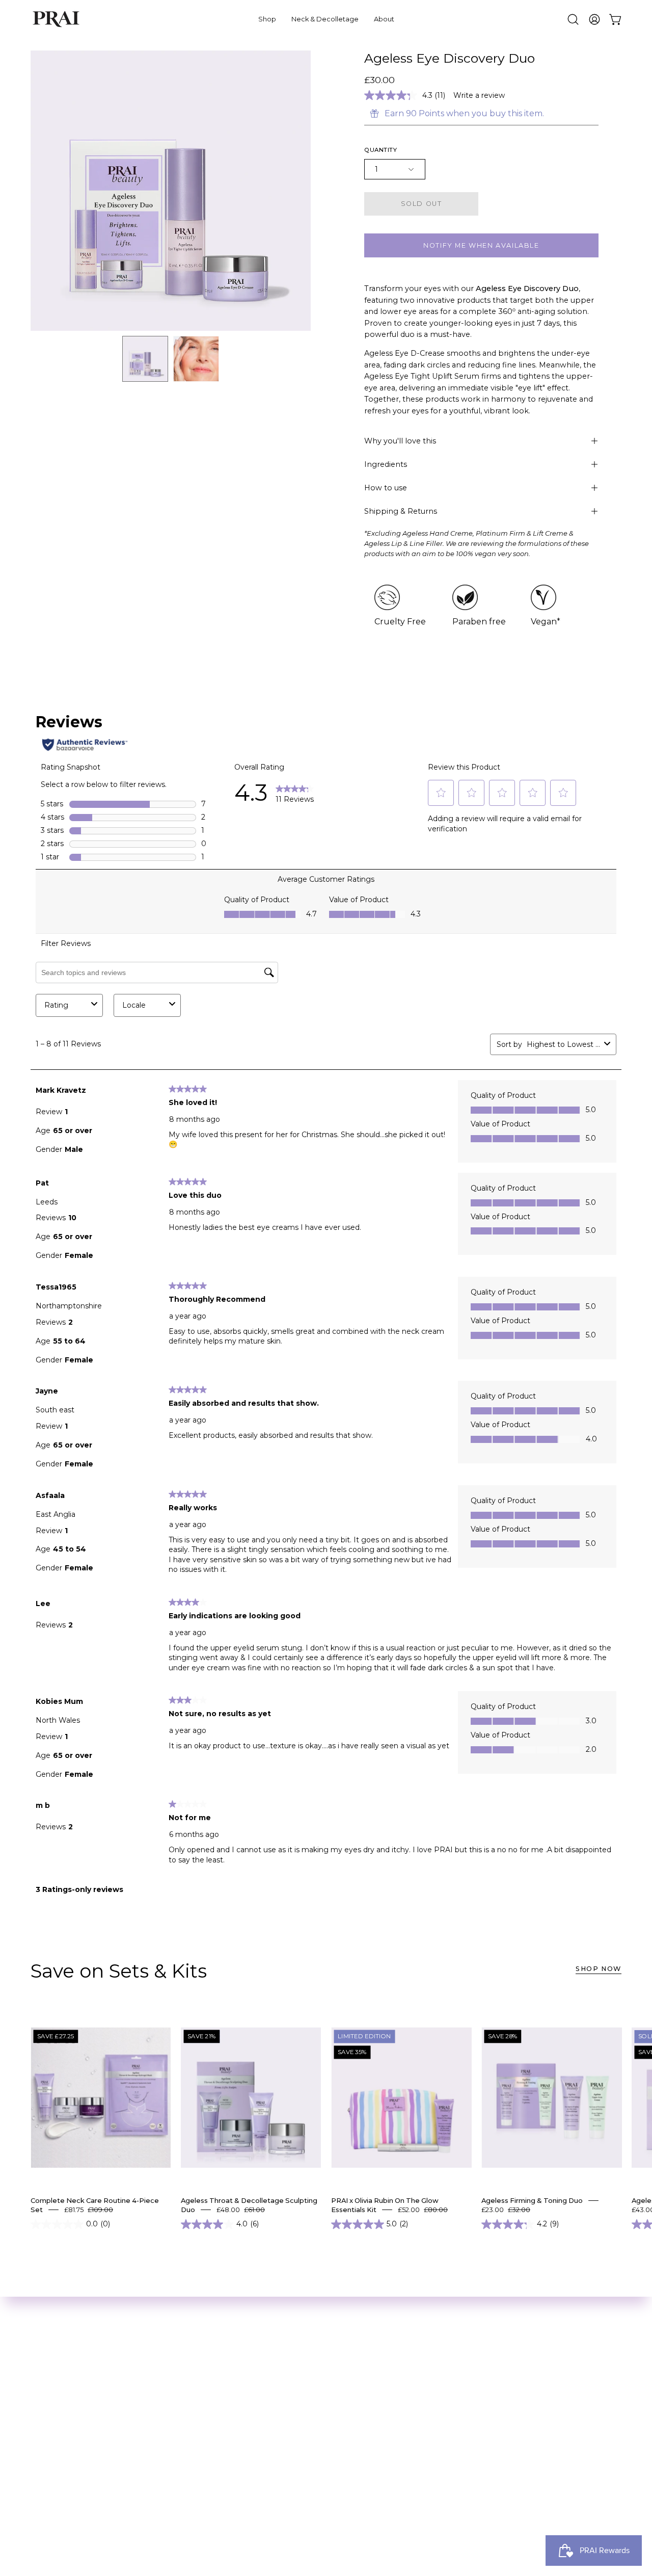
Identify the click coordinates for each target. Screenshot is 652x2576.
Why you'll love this (400, 441)
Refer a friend (181, 2455)
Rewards (171, 2438)
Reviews (169, 2421)
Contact (169, 2505)
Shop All (48, 2375)
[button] (573, 19)
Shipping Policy (184, 2472)
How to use (386, 488)
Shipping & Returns (401, 511)
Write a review (479, 95)
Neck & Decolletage (71, 2392)
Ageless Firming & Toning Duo (532, 2200)
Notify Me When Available (481, 245)
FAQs (163, 2489)
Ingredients (386, 464)
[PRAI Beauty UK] (56, 19)
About (166, 2375)
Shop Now (599, 1969)
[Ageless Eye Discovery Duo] (145, 359)
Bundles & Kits (60, 2409)
